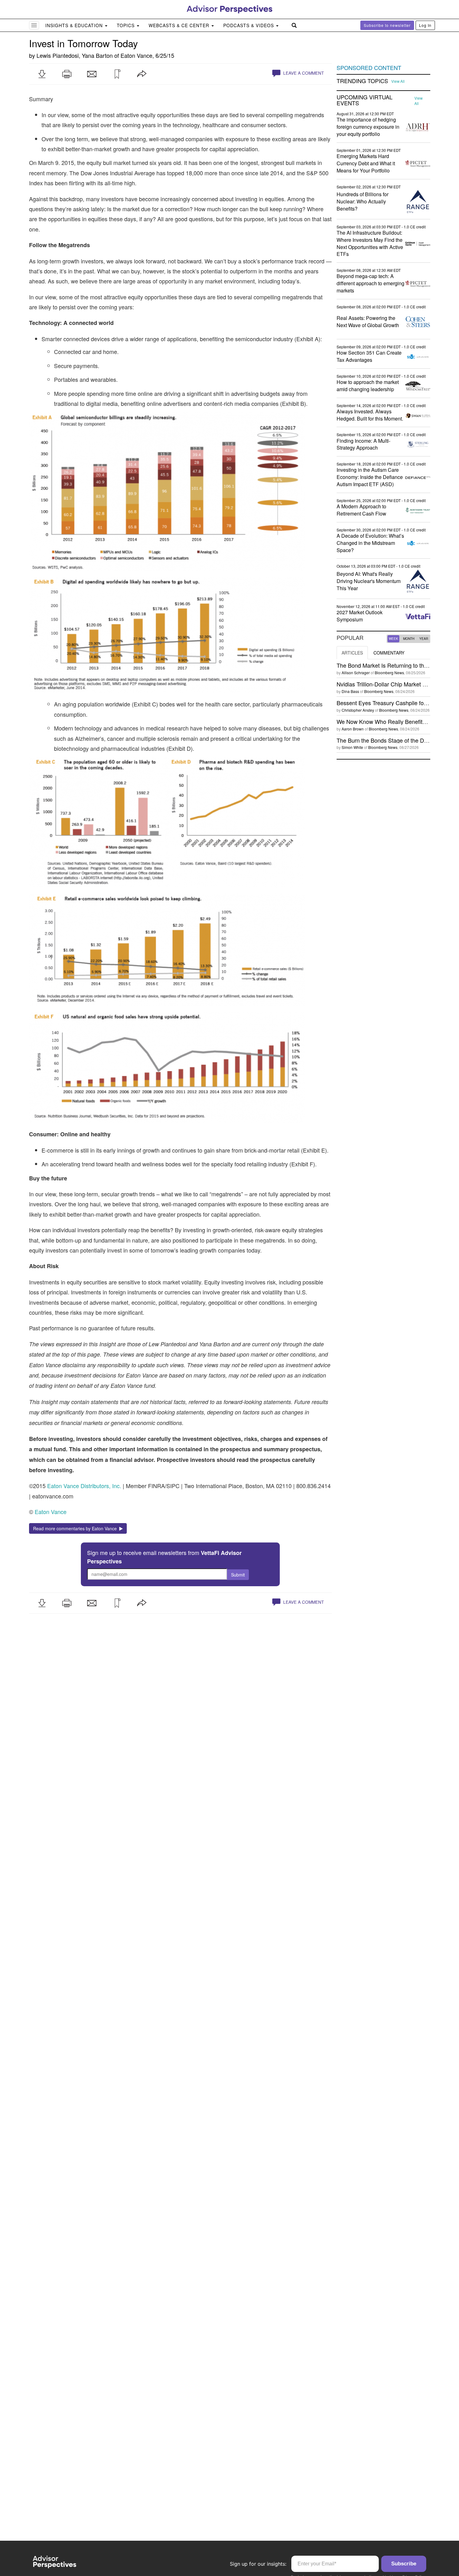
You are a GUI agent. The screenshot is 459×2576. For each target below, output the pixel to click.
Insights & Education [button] (75, 25)
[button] (42, 74)
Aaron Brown (353, 729)
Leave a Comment (303, 73)
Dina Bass (350, 691)
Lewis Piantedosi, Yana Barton (75, 55)
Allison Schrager (356, 673)
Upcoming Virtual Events (365, 100)
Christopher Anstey (358, 710)
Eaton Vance (136, 55)
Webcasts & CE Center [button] (180, 25)
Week (393, 639)
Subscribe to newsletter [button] (387, 25)
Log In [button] (425, 25)
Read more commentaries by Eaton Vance (76, 1528)
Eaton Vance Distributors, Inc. (84, 1486)
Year (424, 639)
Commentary (389, 653)
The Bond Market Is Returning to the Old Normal (397, 665)
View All (398, 81)
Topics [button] (126, 25)
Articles (352, 653)
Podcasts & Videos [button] (249, 25)
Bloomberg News (389, 673)
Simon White (352, 747)
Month (409, 639)
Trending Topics (362, 81)
